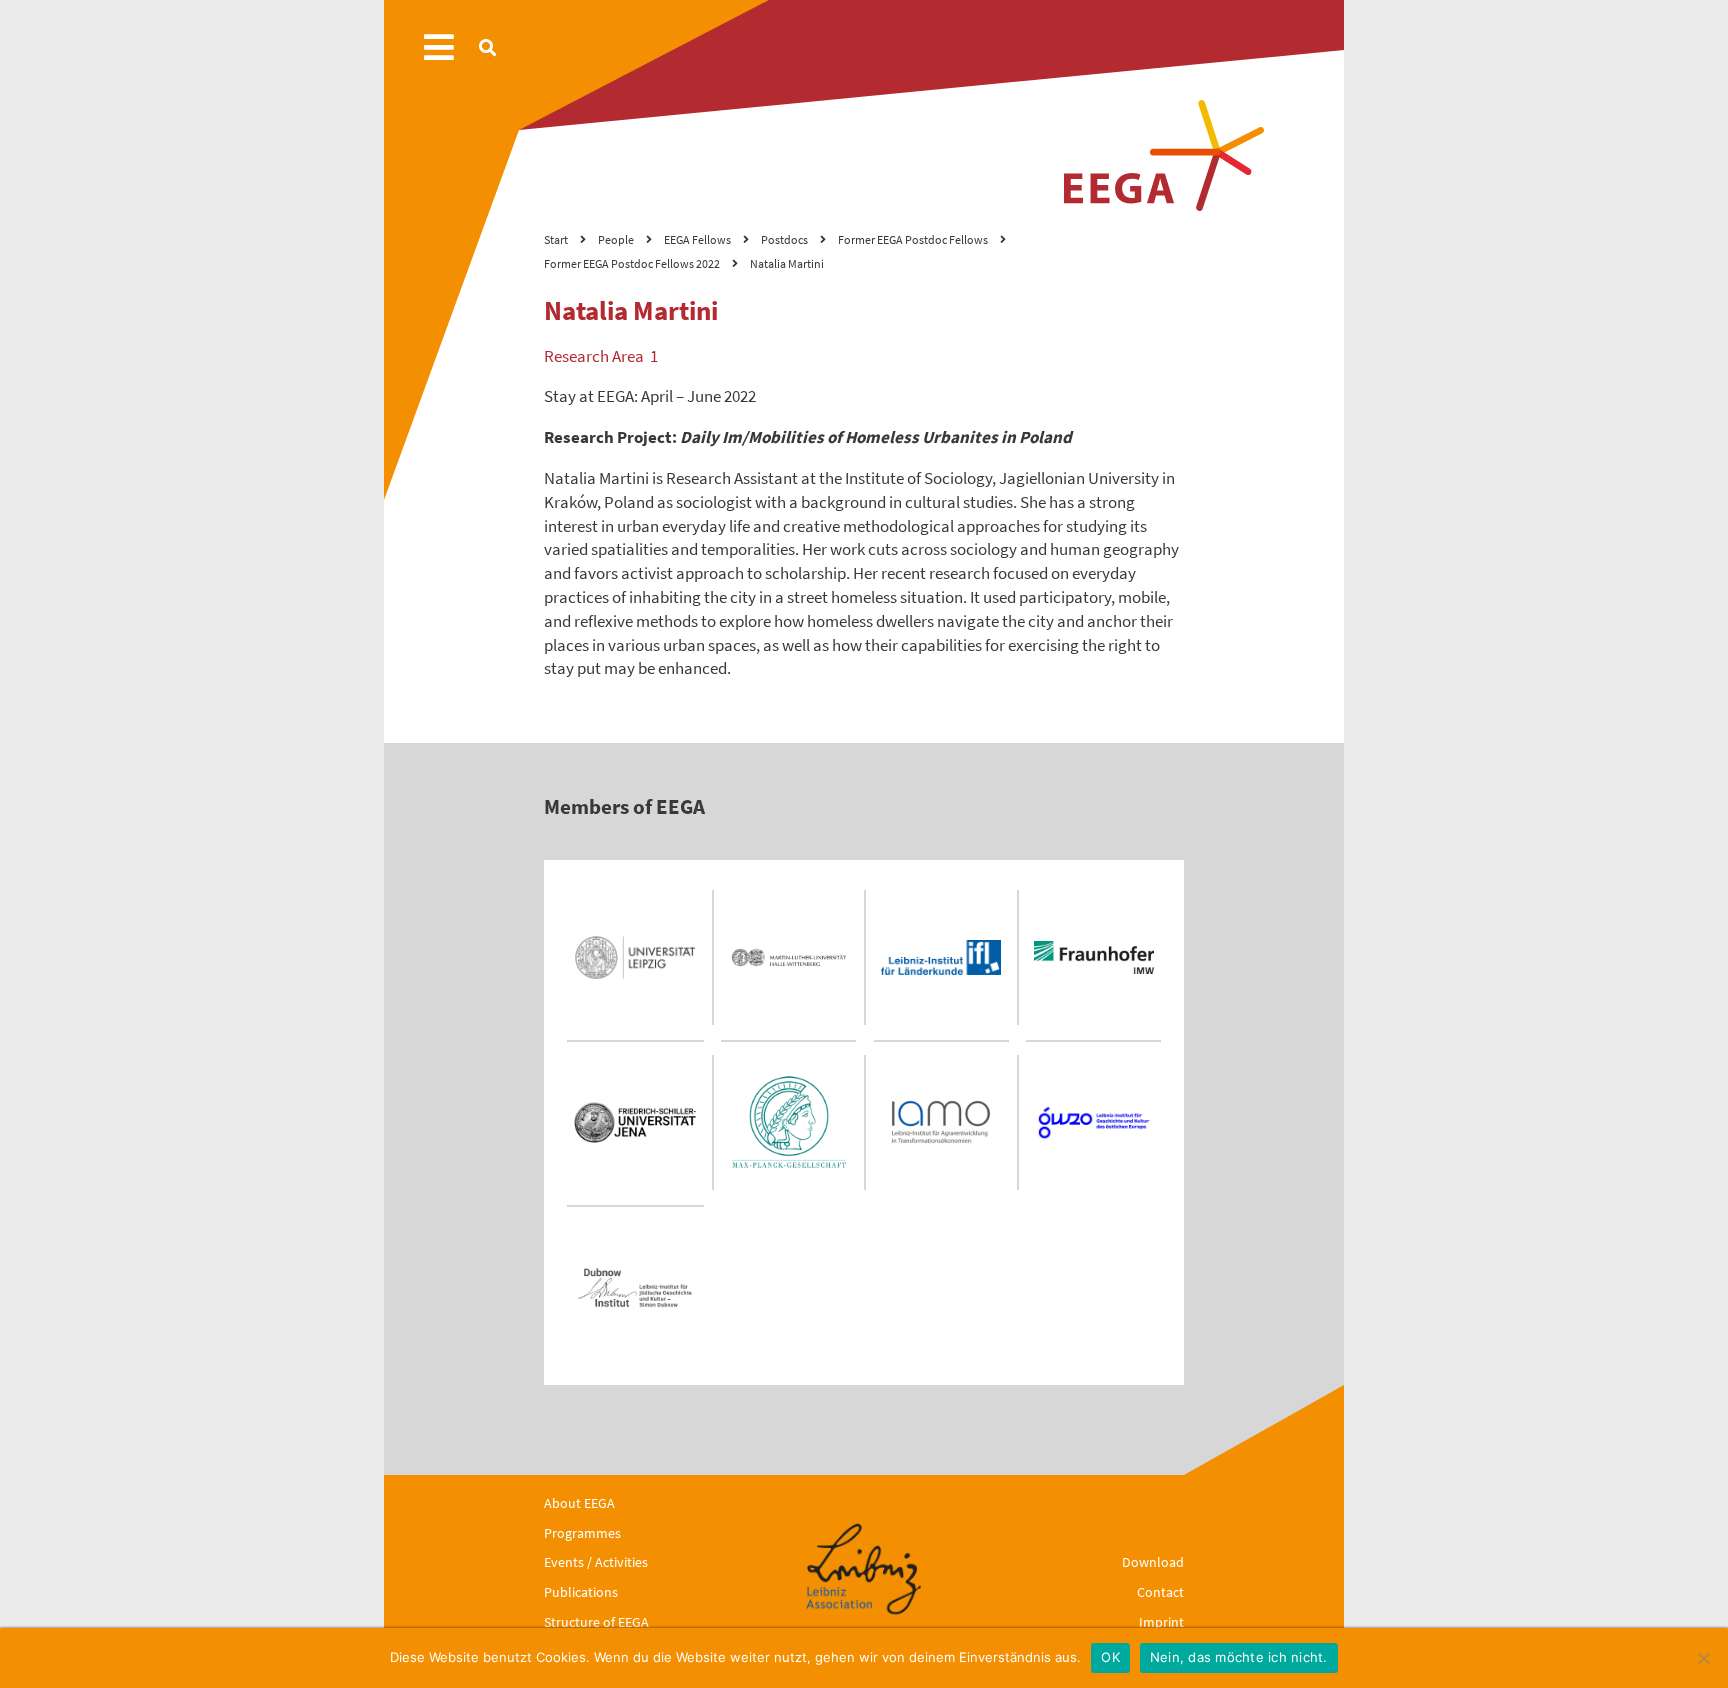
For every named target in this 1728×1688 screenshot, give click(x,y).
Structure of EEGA (596, 1622)
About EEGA (579, 1503)
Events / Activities (596, 1562)
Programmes (582, 1533)
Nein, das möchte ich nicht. (1239, 1657)
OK (1110, 1657)
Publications (581, 1592)
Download (1153, 1562)
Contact (1160, 1592)
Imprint (1161, 1622)
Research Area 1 (601, 356)
